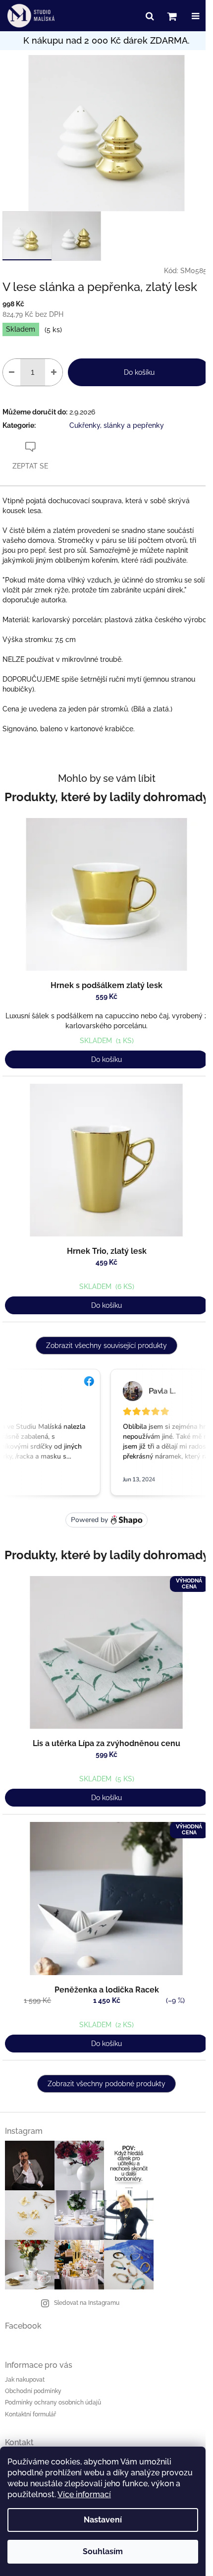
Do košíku (139, 372)
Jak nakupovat (25, 2380)
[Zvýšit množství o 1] (54, 372)
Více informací (84, 2494)
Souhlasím (103, 2551)
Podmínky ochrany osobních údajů (53, 2402)
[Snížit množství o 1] (12, 372)
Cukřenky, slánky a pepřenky (117, 425)
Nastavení (103, 2520)
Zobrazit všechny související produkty (106, 1346)
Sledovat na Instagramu (87, 2303)
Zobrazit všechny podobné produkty (106, 2084)
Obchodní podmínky (33, 2391)
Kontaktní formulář (30, 2414)
